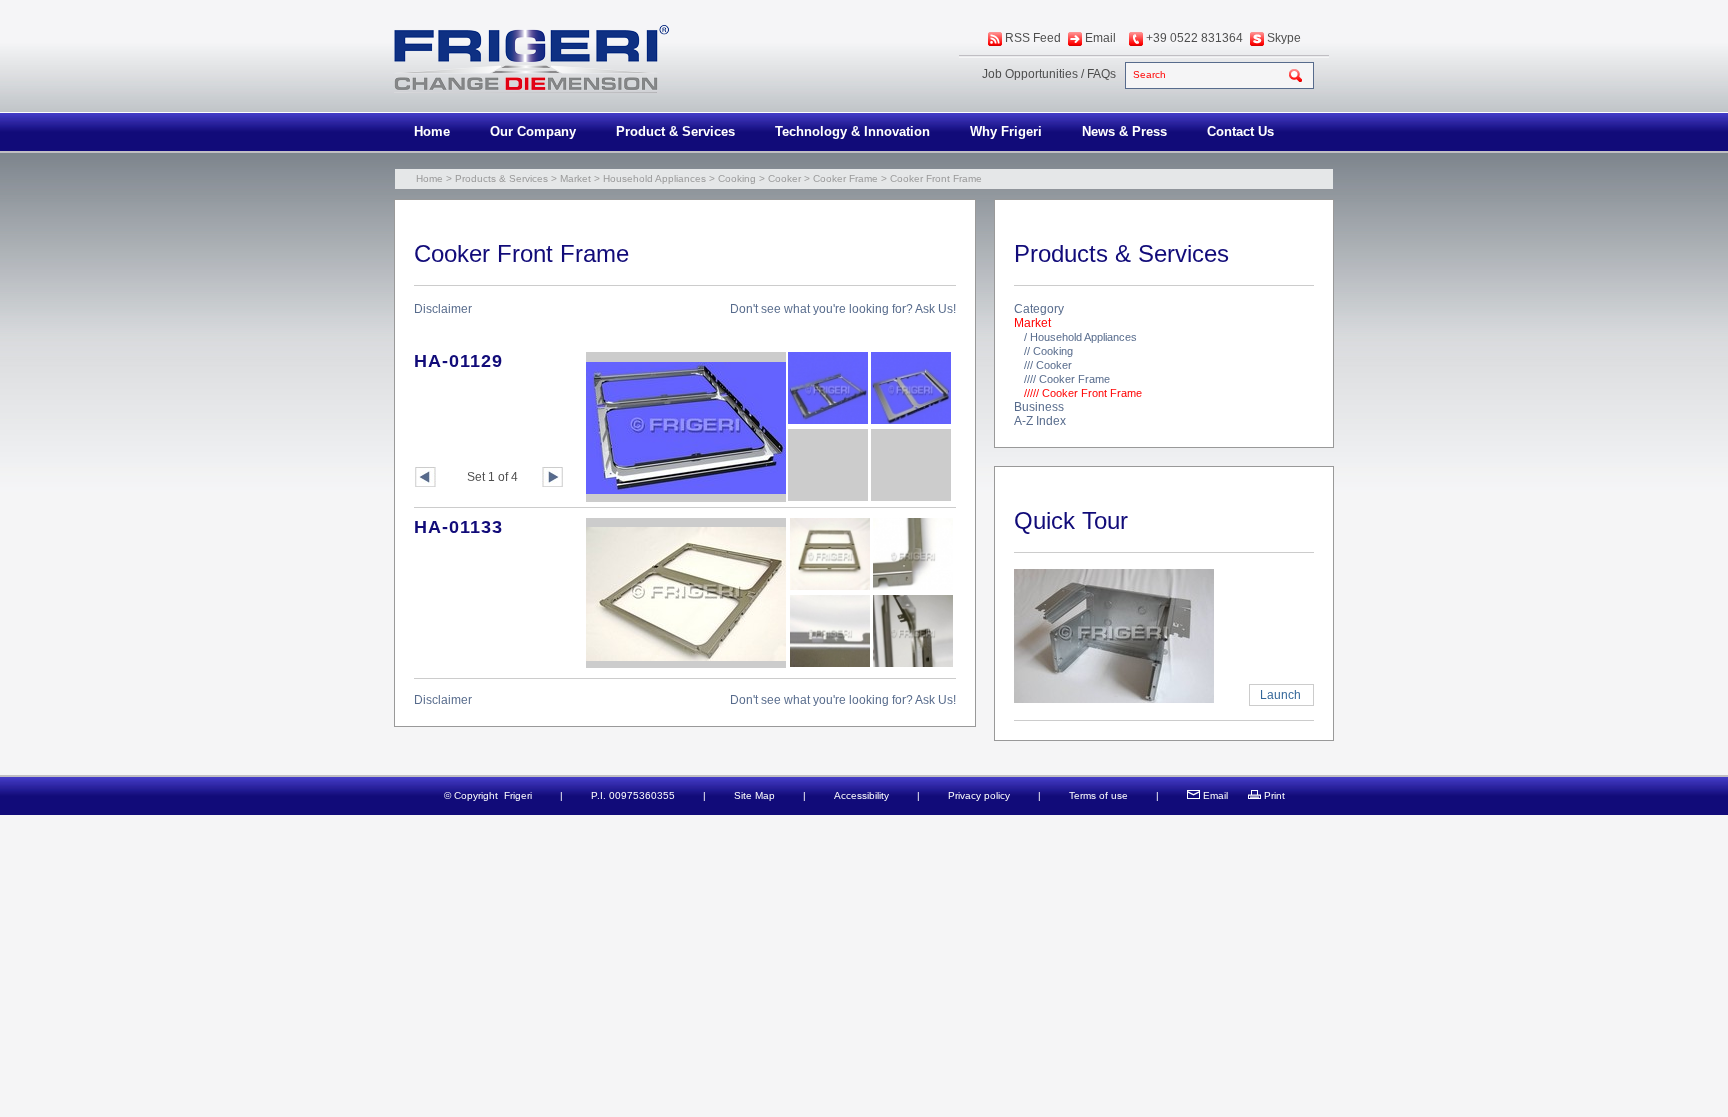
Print (1274, 795)
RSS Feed (1033, 38)
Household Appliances (654, 178)
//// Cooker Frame (1067, 379)
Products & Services (501, 178)
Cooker (784, 178)
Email (1100, 38)
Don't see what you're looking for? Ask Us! (843, 309)
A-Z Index (1040, 421)
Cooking (737, 178)
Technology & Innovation (852, 131)
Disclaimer (443, 309)
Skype (1284, 38)
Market (575, 178)
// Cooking (1048, 351)
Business (1039, 407)
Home (432, 131)
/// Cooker (1048, 365)
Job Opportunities (1030, 74)
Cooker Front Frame (936, 178)
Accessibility (861, 795)
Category (1039, 309)
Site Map (754, 795)
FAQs (1101, 74)
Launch (1280, 695)
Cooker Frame (845, 178)
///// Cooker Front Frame (1083, 393)
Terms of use (1098, 795)
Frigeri (518, 795)
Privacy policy (979, 795)
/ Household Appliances (1080, 337)
